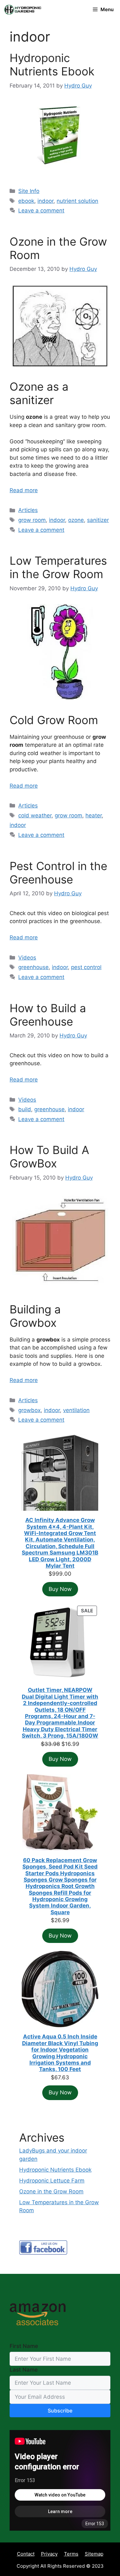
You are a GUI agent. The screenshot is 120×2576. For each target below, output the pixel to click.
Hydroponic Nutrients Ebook (52, 65)
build (25, 1109)
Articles (28, 510)
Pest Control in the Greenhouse (58, 873)
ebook (26, 201)
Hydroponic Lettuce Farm (52, 2181)
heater (94, 815)
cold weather (35, 815)
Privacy (49, 2554)
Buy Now (60, 1589)
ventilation (76, 1410)
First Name (24, 2346)
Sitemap (94, 2554)
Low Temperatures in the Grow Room (58, 567)
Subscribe (60, 2411)
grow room (32, 520)
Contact (26, 2554)
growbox (29, 1410)
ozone (76, 520)
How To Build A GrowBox (49, 1157)
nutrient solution (77, 201)
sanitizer (98, 520)
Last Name (24, 2370)
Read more (24, 490)
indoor (45, 201)
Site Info (29, 191)
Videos (27, 958)
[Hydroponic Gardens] (22, 10)
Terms (71, 2554)
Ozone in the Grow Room (51, 2191)
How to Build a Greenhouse (48, 1015)
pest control (86, 967)
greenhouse (33, 967)
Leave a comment (41, 210)
